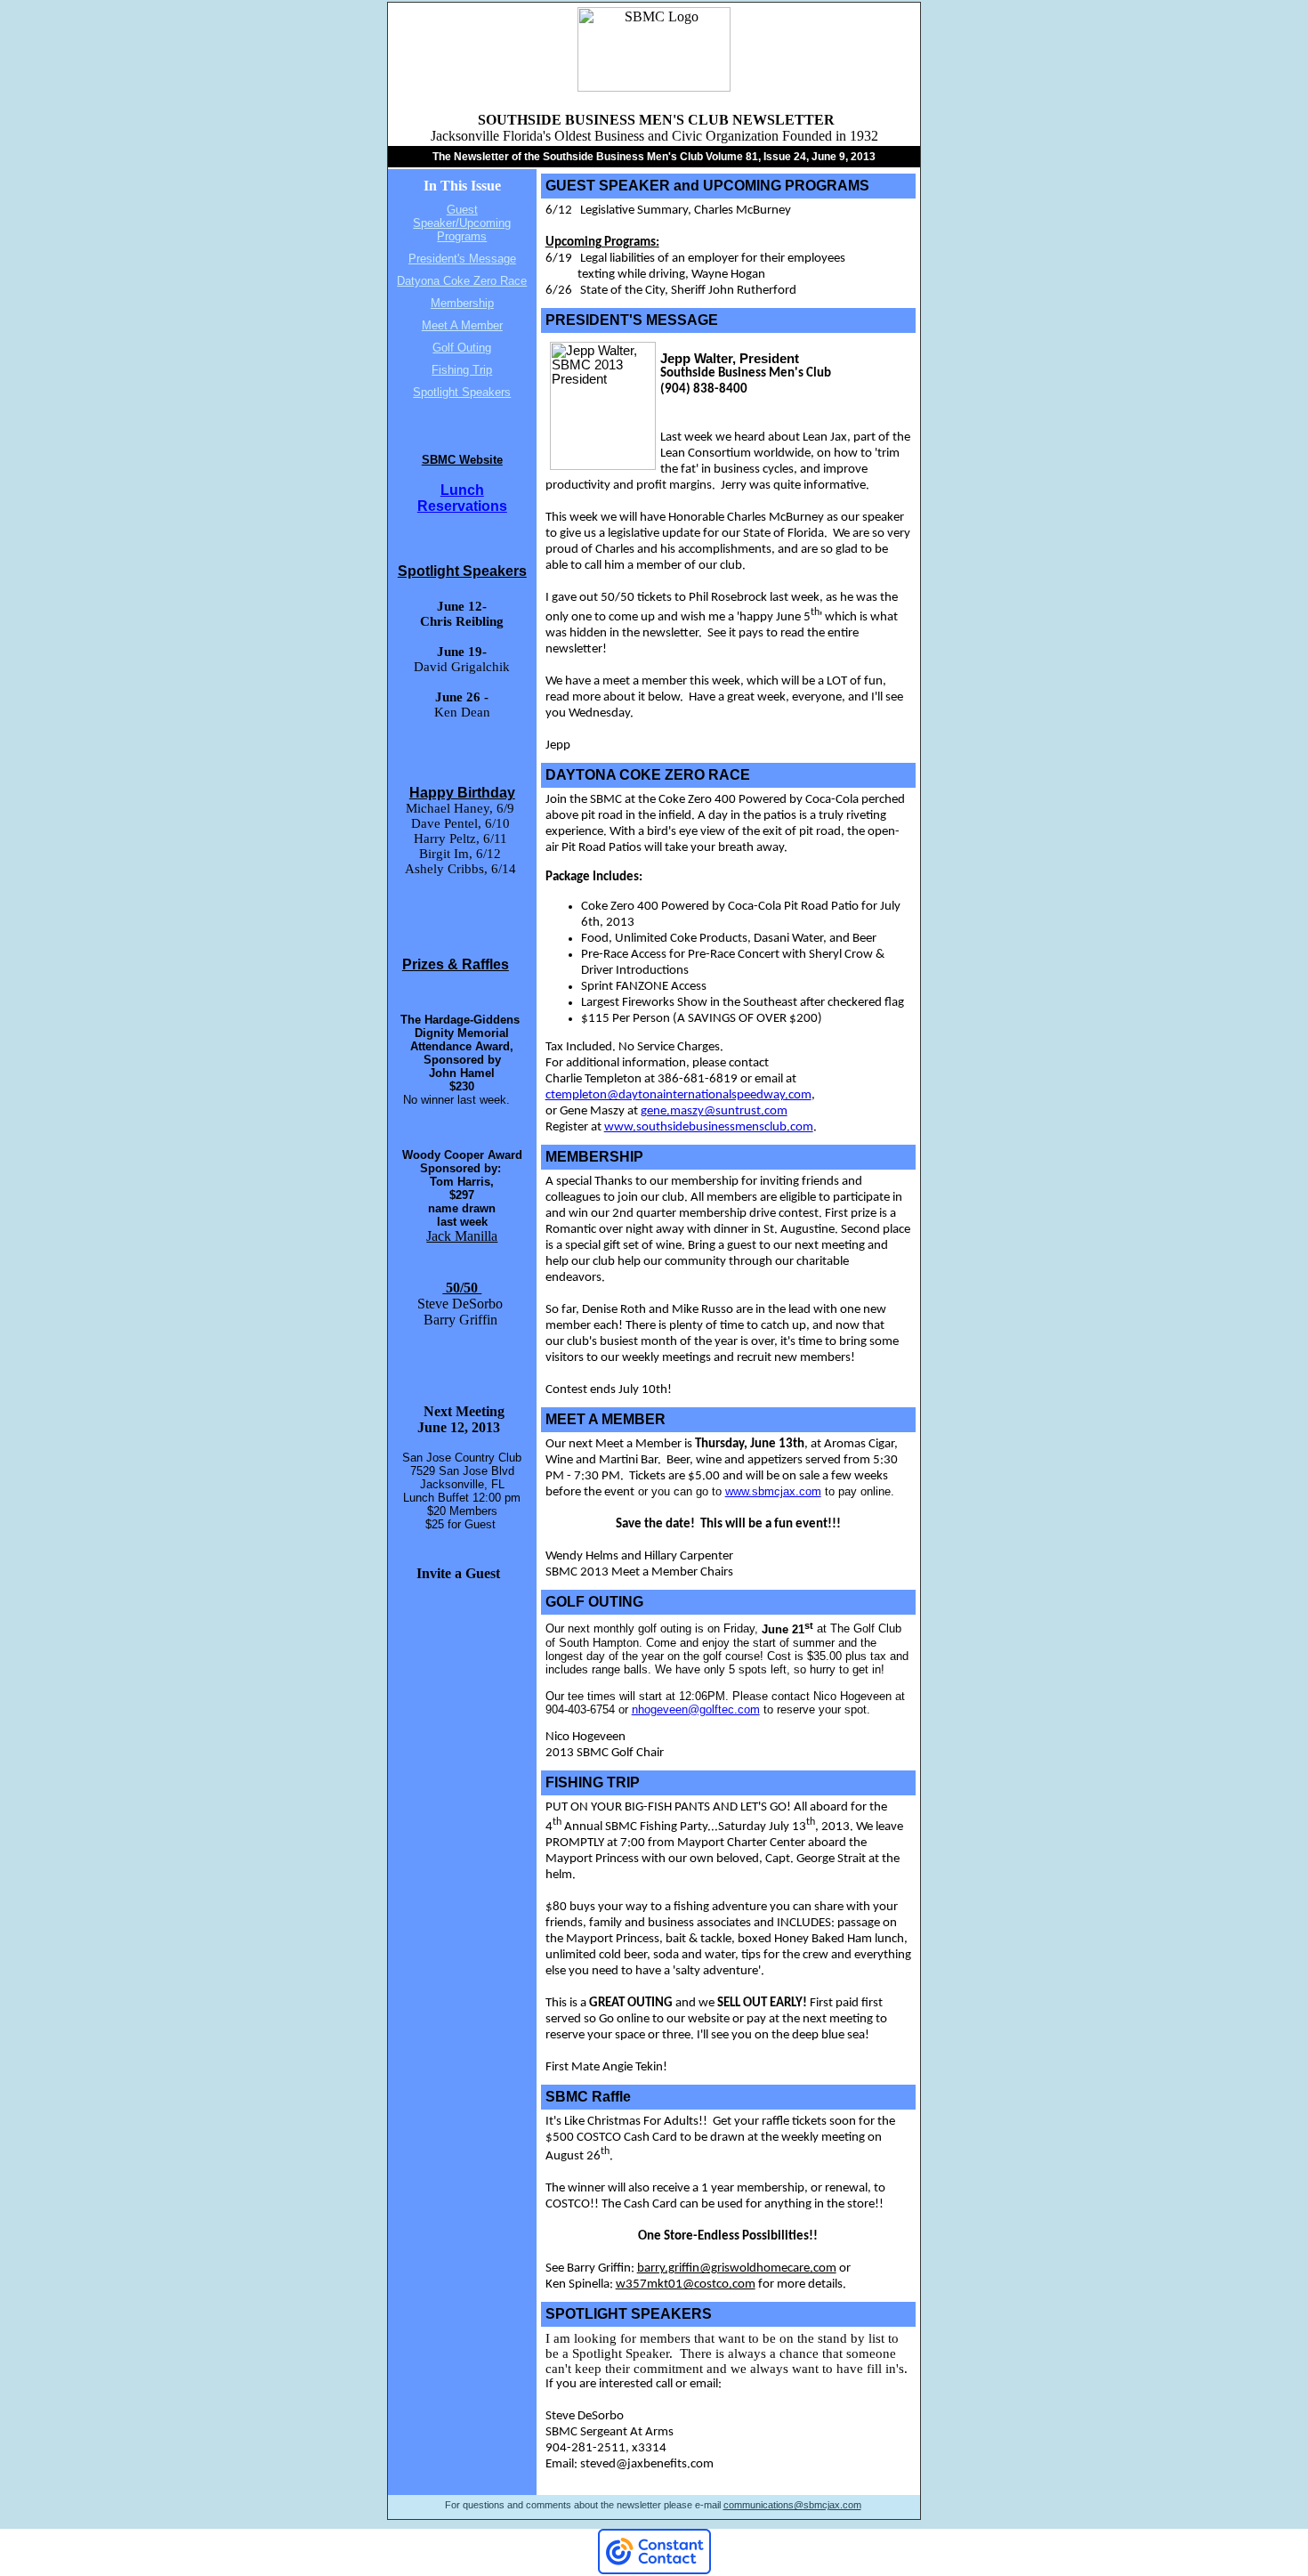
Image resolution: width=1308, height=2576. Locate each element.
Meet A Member (462, 325)
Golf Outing (462, 348)
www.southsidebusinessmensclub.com (709, 1127)
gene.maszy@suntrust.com (714, 1111)
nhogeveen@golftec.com (696, 1709)
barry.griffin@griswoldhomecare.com (737, 2268)
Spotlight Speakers (462, 392)
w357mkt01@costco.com (686, 2284)
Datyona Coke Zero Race (462, 281)
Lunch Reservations (462, 498)
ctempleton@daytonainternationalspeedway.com (678, 1095)
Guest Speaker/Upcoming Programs (462, 223)
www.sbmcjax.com (773, 1491)
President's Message (462, 259)
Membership (462, 303)
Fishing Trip (462, 370)
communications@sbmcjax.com (792, 2505)
